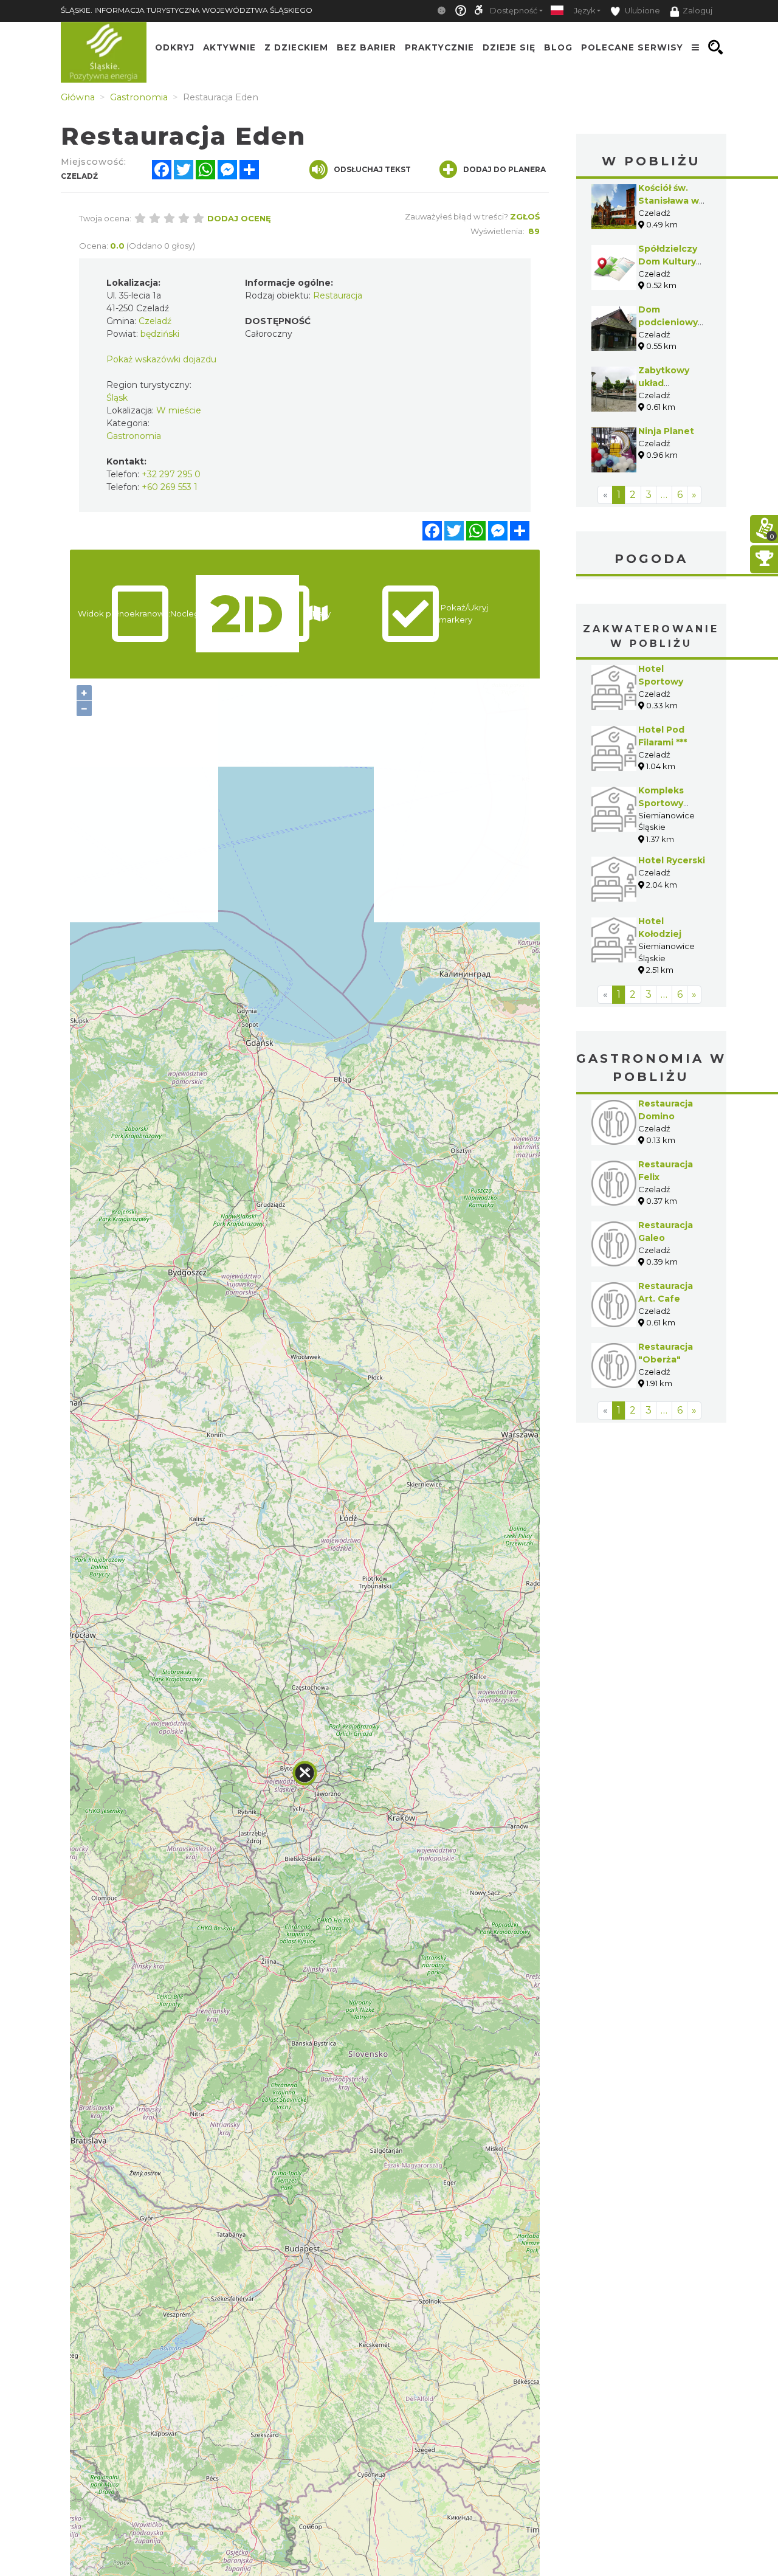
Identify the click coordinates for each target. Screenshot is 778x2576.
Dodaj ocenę (239, 218)
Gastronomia (134, 436)
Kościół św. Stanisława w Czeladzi (669, 201)
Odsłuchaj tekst (372, 169)
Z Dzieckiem (296, 47)
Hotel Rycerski (672, 860)
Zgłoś (525, 216)
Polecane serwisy (632, 47)
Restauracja (338, 295)
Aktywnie (229, 47)
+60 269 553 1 (170, 487)
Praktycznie (439, 47)
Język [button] (584, 11)
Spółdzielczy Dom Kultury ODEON (668, 261)
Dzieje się (509, 47)
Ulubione (642, 11)
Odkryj (175, 47)
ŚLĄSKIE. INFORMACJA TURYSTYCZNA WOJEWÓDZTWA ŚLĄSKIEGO (187, 10)
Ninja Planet (666, 431)
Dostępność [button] (514, 11)
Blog (558, 47)
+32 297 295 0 (171, 474)
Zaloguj (697, 11)
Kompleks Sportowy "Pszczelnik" (667, 803)
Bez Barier (367, 47)
